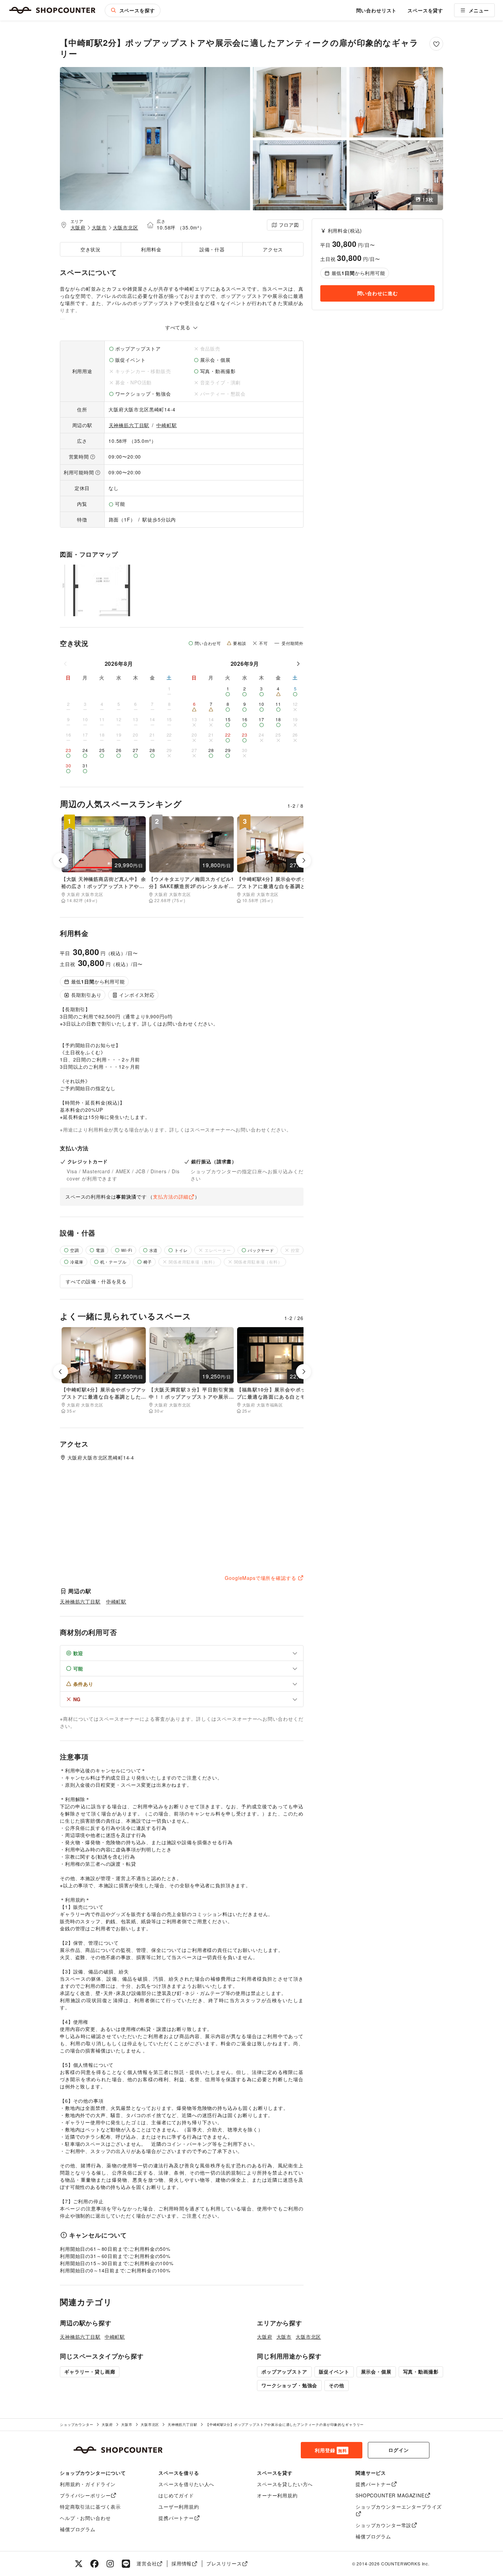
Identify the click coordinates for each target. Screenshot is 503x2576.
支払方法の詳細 (171, 1197)
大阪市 (99, 227)
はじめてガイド (176, 2495)
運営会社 (147, 2563)
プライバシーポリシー (85, 2495)
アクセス (273, 249)
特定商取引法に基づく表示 (90, 2507)
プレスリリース (224, 2563)
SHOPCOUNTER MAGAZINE (390, 2495)
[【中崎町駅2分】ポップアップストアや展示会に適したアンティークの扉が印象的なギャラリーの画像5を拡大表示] (396, 175)
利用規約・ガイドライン (88, 2484)
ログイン (398, 2450)
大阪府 (78, 227)
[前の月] (66, 664)
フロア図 (289, 225)
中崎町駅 (166, 425)
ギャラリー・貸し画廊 (90, 2372)
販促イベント (334, 2372)
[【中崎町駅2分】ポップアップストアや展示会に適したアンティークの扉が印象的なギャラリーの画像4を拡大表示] (300, 175)
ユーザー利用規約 (179, 2507)
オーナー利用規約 (277, 2495)
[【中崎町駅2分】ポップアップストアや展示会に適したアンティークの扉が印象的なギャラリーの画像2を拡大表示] (300, 102)
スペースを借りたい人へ (186, 2484)
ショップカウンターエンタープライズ (399, 2507)
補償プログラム (78, 2529)
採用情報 (182, 2563)
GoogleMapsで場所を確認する (260, 1578)
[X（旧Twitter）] (79, 2564)
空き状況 (91, 249)
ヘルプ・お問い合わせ (85, 2518)
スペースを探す (137, 10)
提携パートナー (176, 2518)
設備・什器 (212, 249)
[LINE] (126, 2564)
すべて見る (179, 327)
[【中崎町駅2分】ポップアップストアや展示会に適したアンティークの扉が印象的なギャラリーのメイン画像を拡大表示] (155, 139)
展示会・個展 (376, 2372)
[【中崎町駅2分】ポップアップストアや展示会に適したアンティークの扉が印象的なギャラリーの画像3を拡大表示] (396, 102)
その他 (337, 2385)
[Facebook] (94, 2564)
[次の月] (298, 664)
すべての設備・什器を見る (96, 1281)
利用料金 (151, 249)
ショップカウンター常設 (383, 2525)
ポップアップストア (284, 2372)
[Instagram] (110, 2564)
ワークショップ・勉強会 (289, 2385)
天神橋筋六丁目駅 (129, 425)
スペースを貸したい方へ (285, 2484)
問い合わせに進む (378, 293)
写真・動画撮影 (421, 2372)
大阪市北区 (126, 227)
